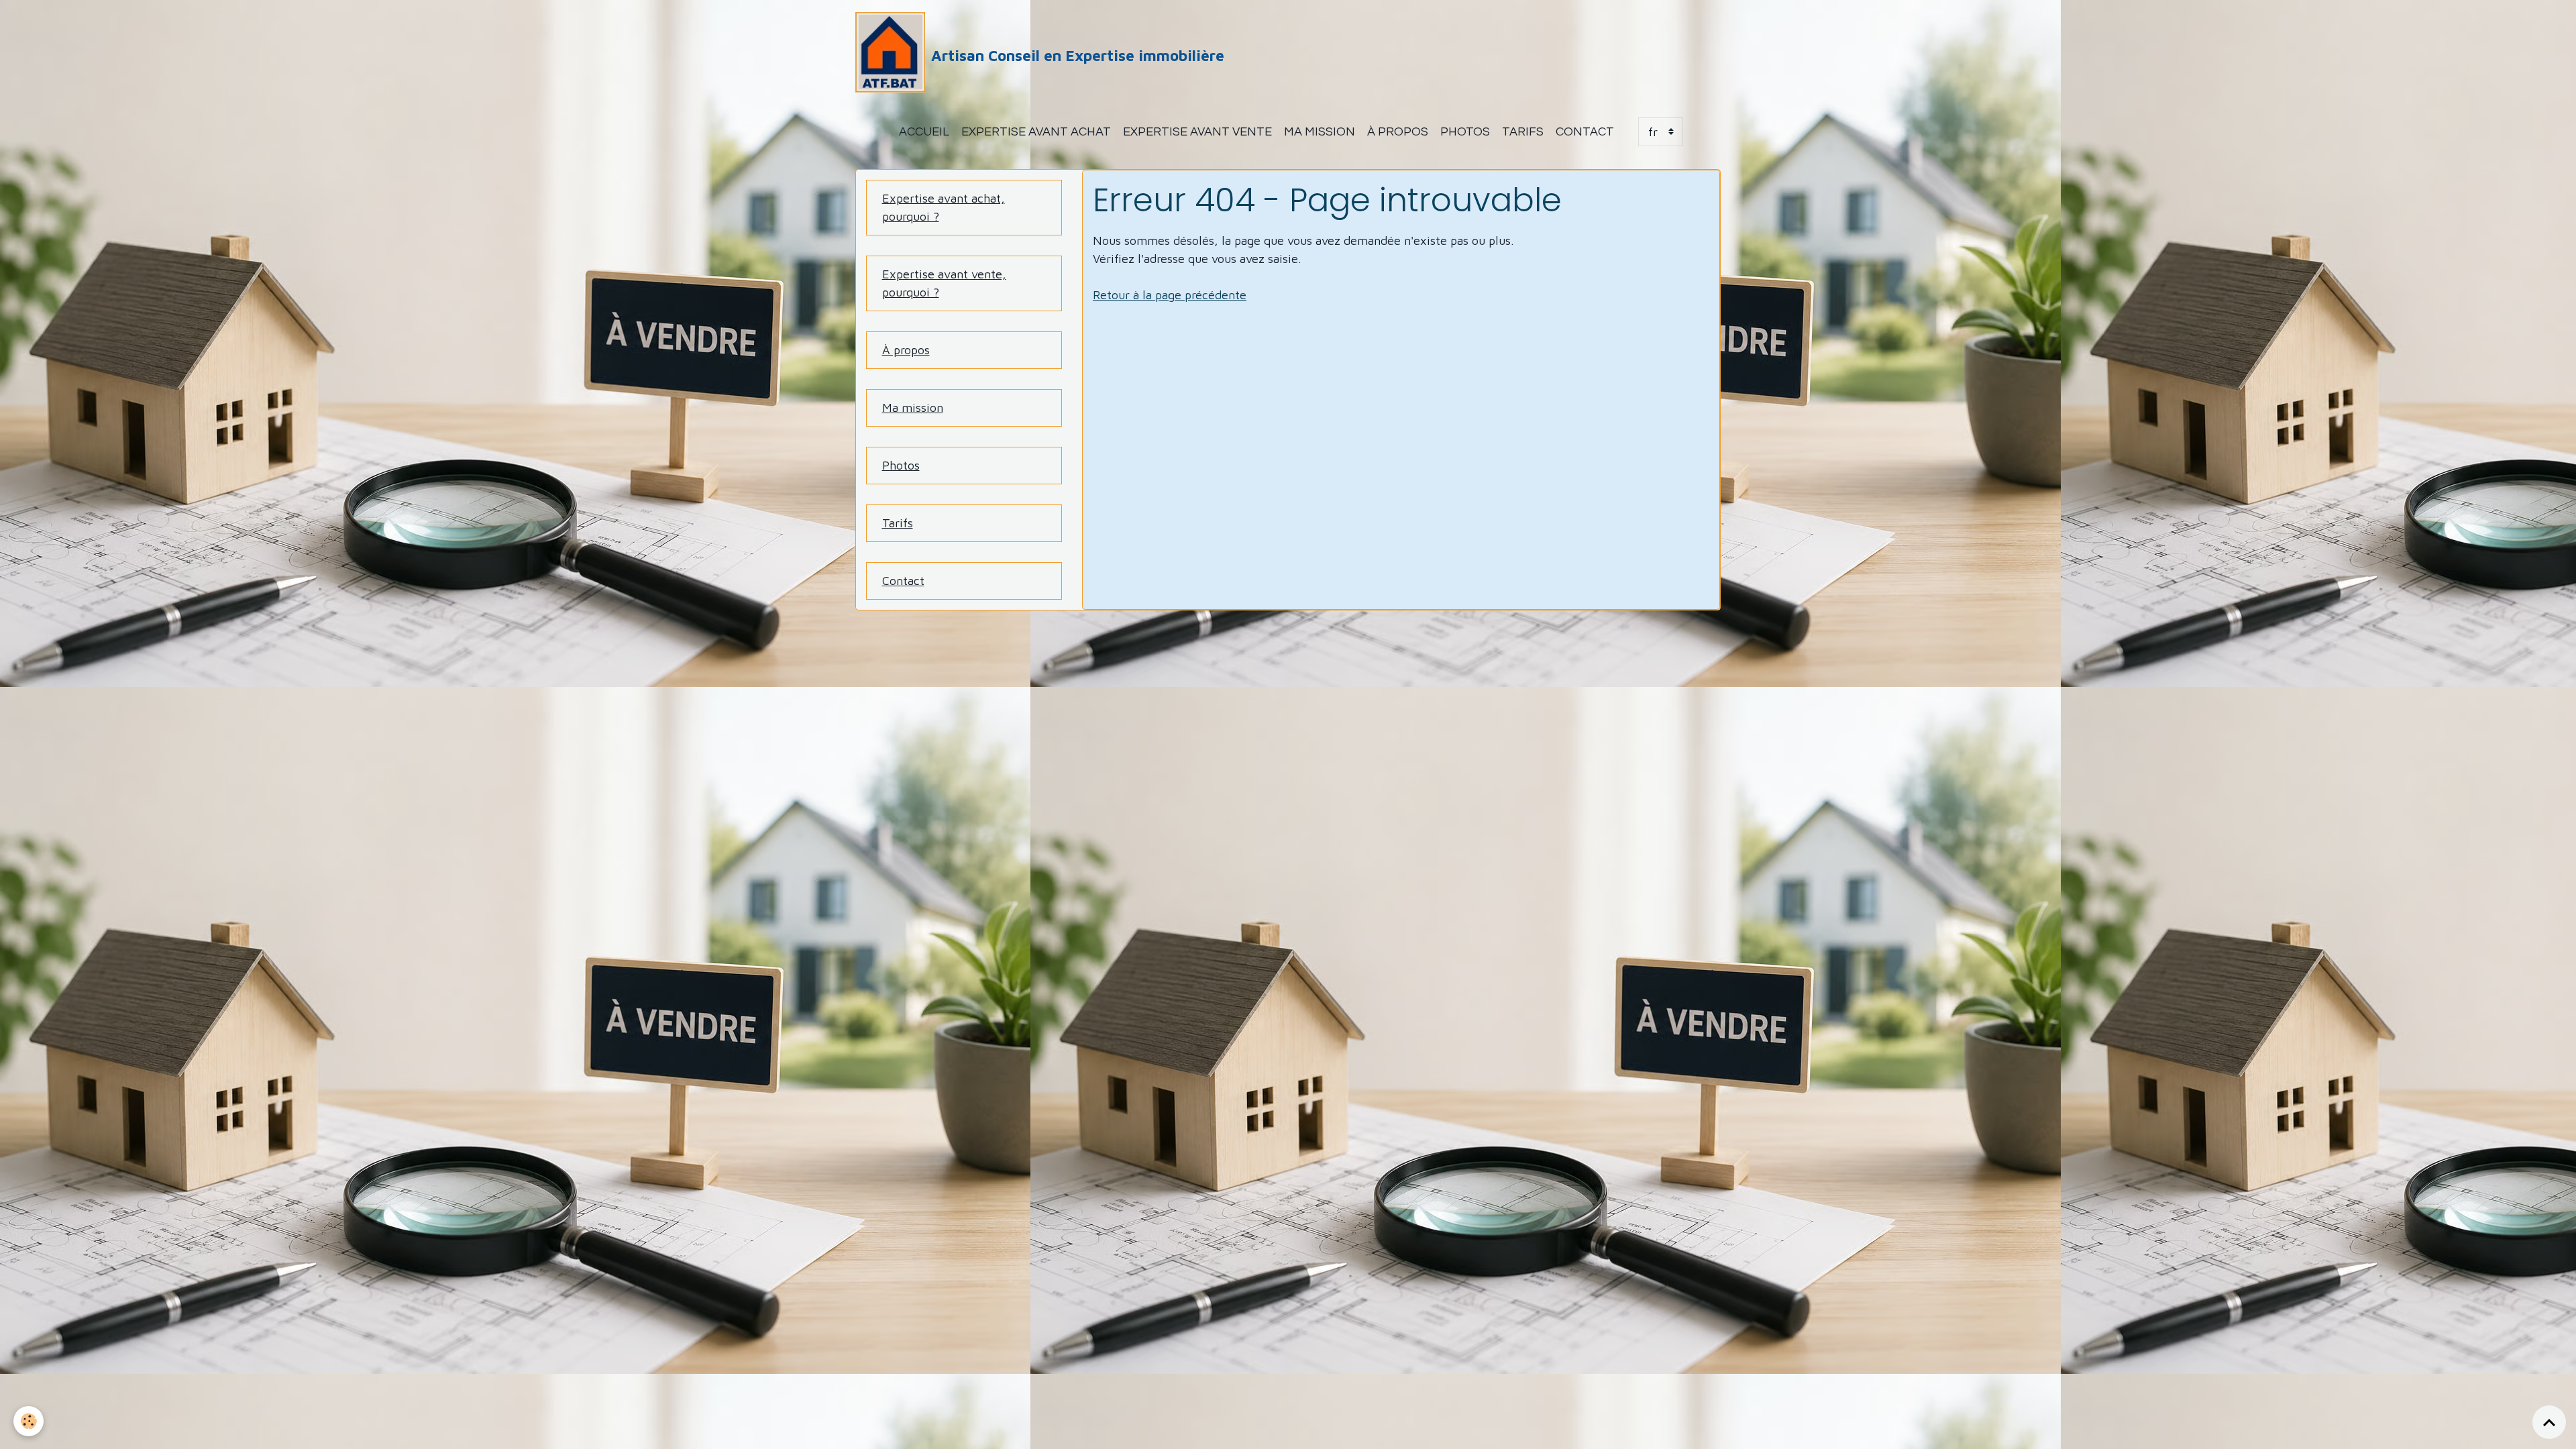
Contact (1585, 132)
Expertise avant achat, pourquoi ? (944, 207)
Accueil (924, 132)
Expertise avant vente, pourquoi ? (944, 283)
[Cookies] (29, 1421)
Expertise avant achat (1036, 132)
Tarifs (1523, 132)
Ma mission (1320, 132)
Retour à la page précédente (1170, 295)
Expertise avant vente (1197, 132)
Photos (1465, 132)
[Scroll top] (2549, 1422)
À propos (1398, 132)
